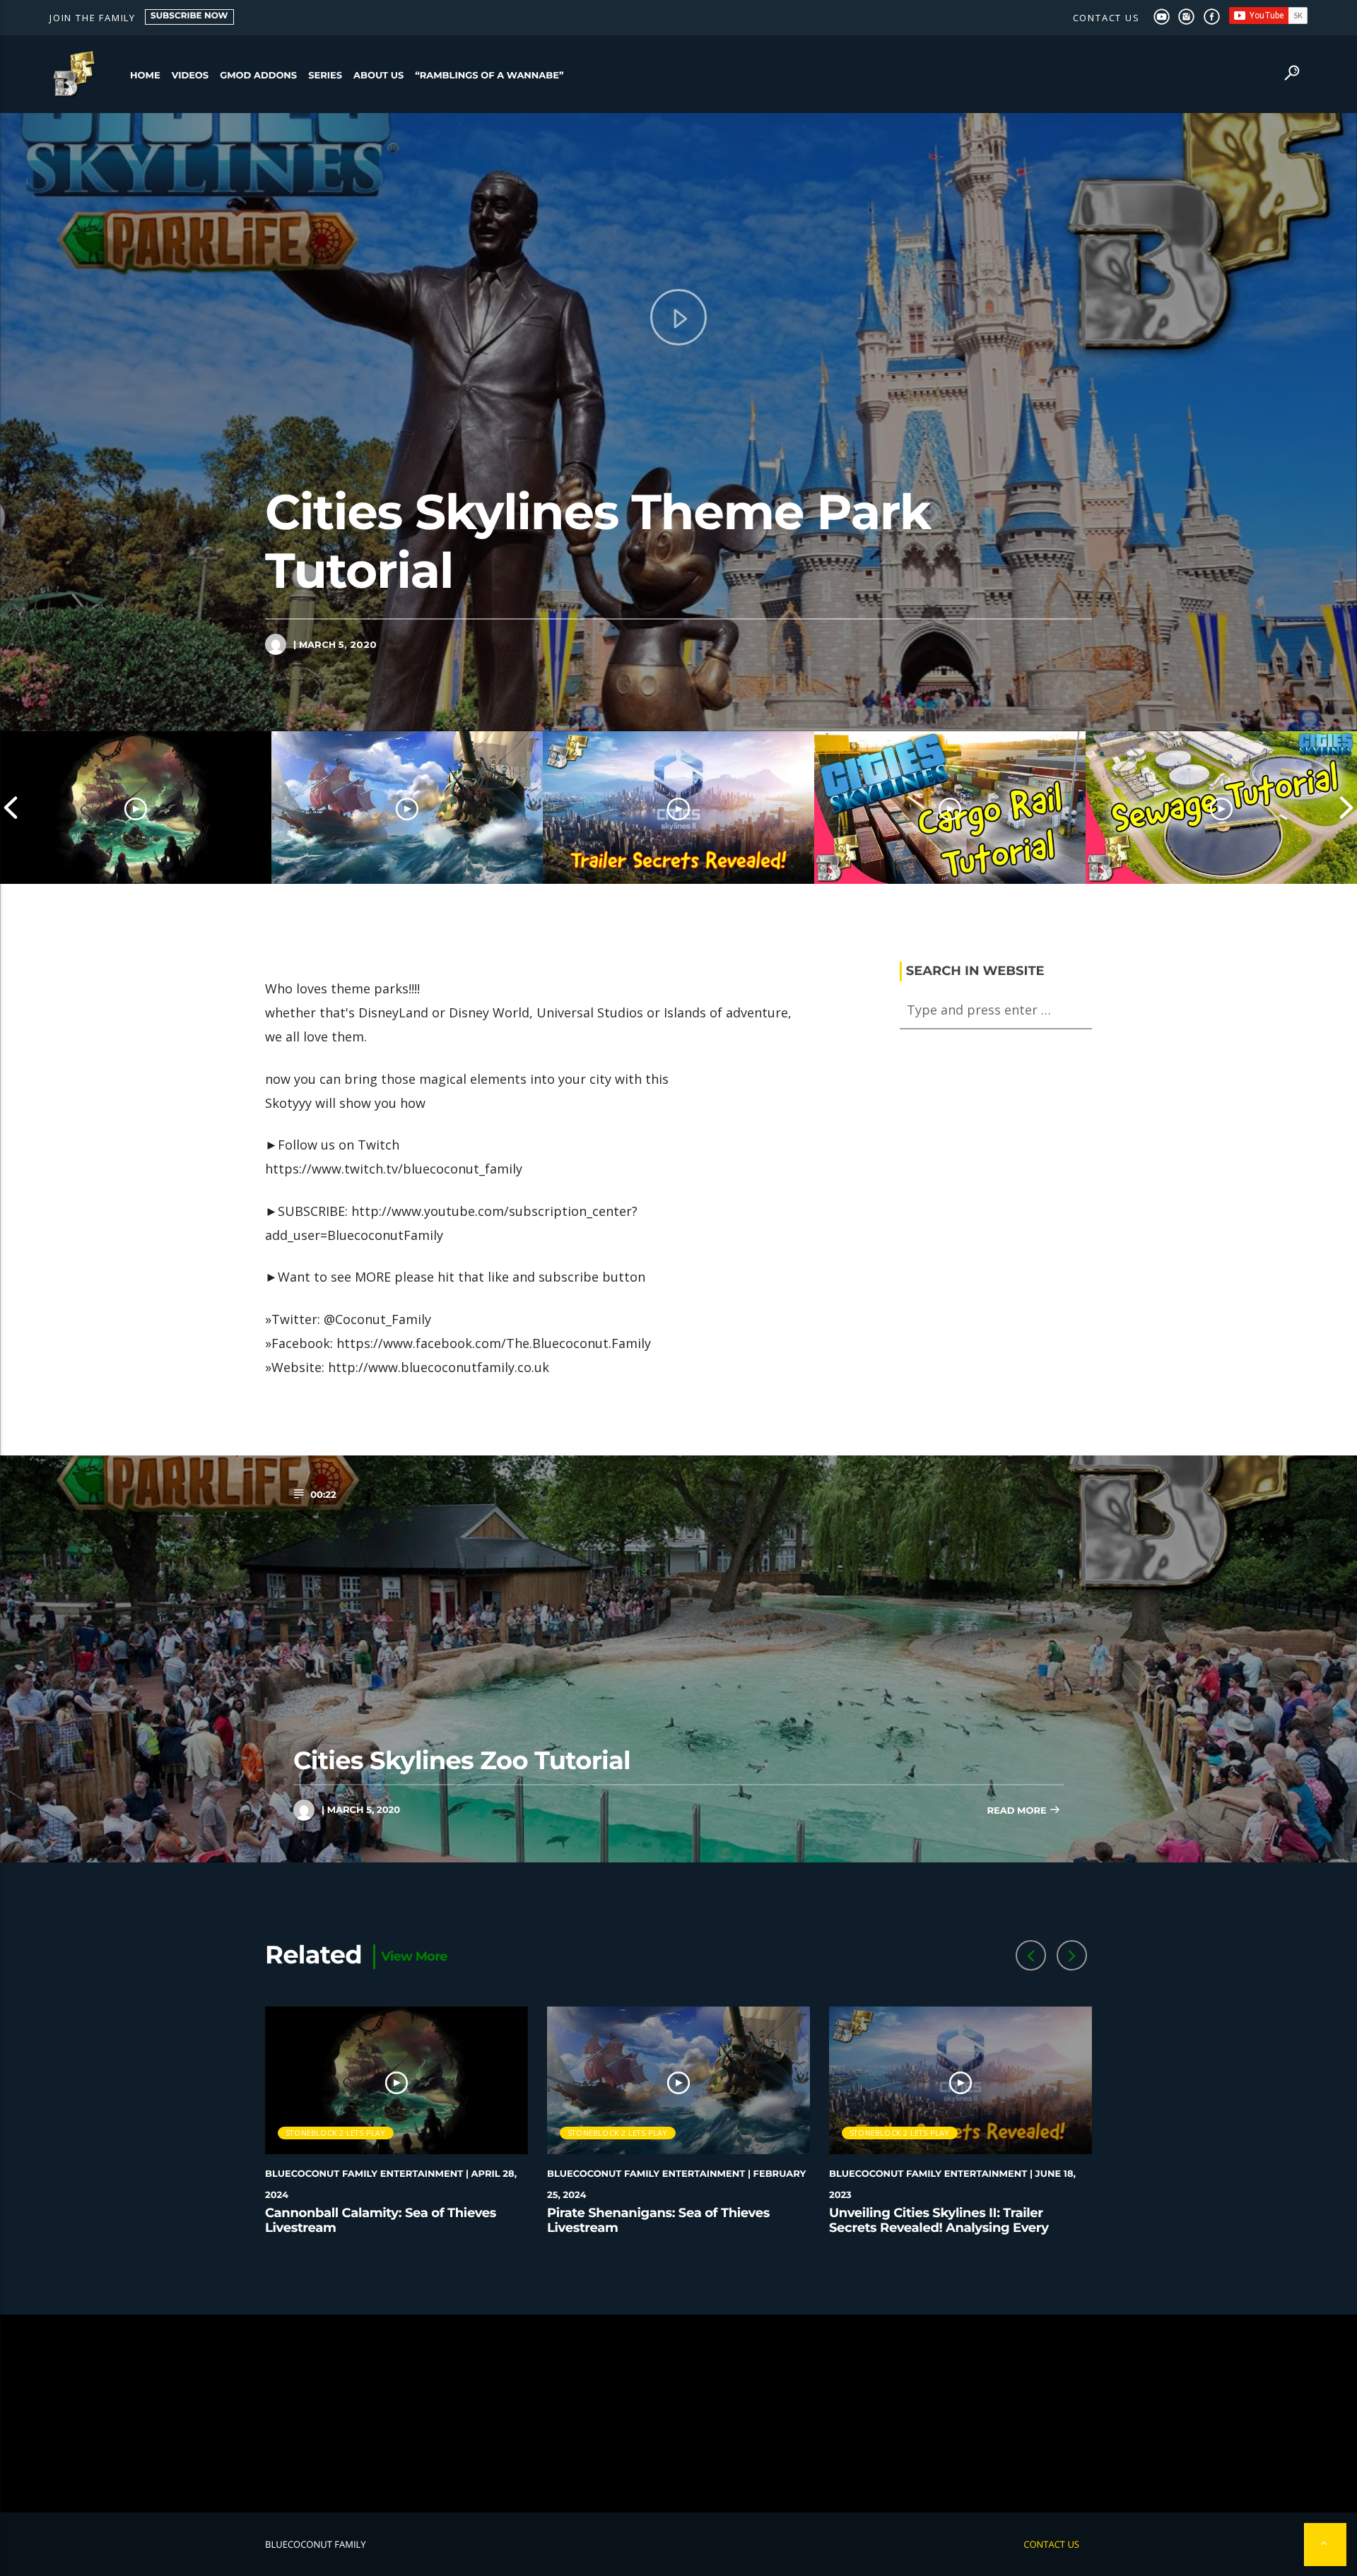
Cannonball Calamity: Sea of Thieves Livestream (381, 2221)
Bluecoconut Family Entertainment (364, 2174)
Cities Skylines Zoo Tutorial (462, 1760)
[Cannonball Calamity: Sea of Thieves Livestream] (136, 808)
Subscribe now (189, 16)
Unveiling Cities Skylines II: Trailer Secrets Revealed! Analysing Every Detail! (939, 2228)
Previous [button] (11, 808)
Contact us (1106, 18)
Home (145, 76)
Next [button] (1346, 808)
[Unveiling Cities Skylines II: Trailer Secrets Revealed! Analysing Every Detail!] (678, 808)
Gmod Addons (258, 76)
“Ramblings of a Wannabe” (489, 76)
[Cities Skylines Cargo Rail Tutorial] (950, 808)
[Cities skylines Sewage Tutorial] (1221, 808)
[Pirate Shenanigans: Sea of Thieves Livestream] (407, 808)
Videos (190, 76)
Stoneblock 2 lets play (336, 2133)
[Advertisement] (678, 2413)
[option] (136, 808)
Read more (1018, 1811)
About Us (378, 76)
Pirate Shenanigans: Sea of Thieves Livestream (658, 2221)
